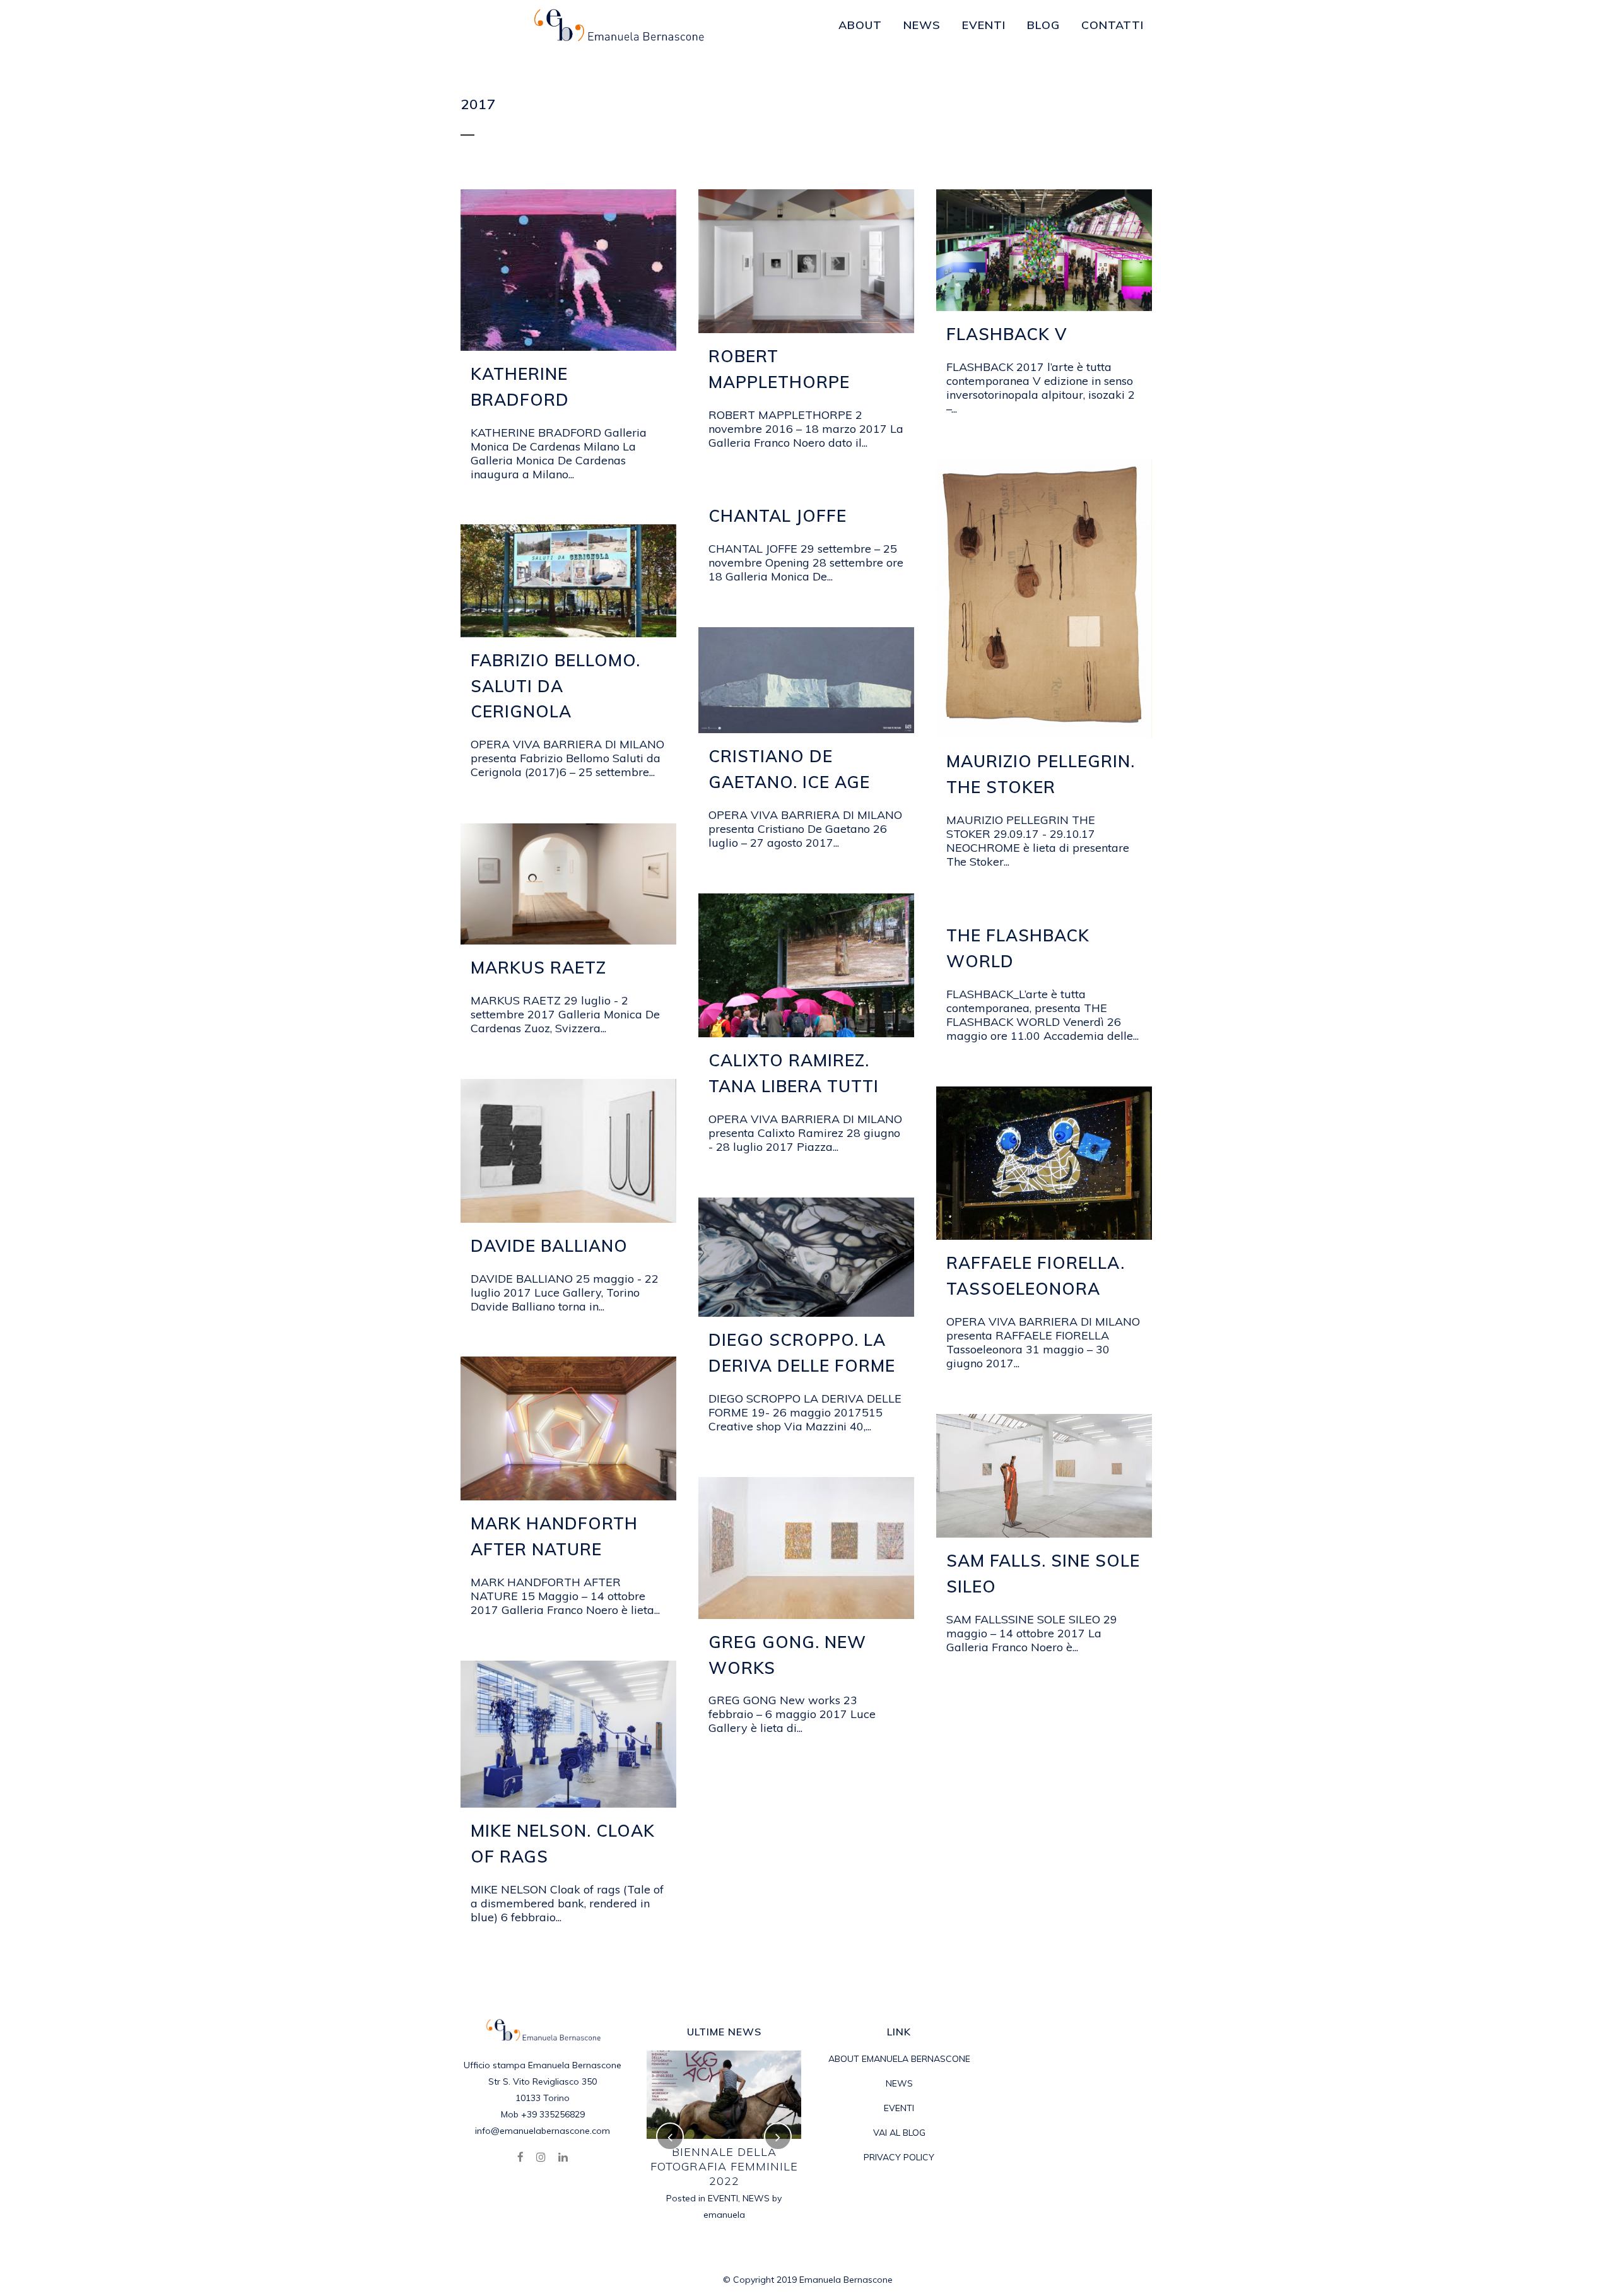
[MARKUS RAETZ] (568, 884)
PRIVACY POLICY (899, 2157)
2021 (706, 2169)
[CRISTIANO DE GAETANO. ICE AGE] (806, 680)
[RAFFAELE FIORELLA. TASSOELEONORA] (1044, 1163)
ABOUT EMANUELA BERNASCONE (899, 2059)
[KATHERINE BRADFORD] (568, 270)
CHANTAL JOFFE (778, 516)
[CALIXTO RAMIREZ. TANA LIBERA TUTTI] (806, 965)
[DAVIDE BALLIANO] (568, 1151)
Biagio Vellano (724, 2152)
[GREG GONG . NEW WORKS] (806, 1548)
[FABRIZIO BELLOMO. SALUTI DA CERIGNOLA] (568, 581)
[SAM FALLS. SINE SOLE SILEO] (1044, 1476)
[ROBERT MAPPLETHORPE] (806, 261)
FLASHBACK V (1007, 334)
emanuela (724, 2186)
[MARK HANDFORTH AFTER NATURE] (568, 1428)
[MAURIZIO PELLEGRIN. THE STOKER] (1044, 598)
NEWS (769, 2169)
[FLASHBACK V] (1044, 250)
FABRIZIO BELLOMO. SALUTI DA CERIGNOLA (555, 686)
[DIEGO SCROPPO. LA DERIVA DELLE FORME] (806, 1257)
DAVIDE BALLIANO (549, 1246)
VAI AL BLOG (899, 2133)
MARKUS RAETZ (538, 968)
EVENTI (736, 2169)
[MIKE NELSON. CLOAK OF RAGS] (568, 1734)
